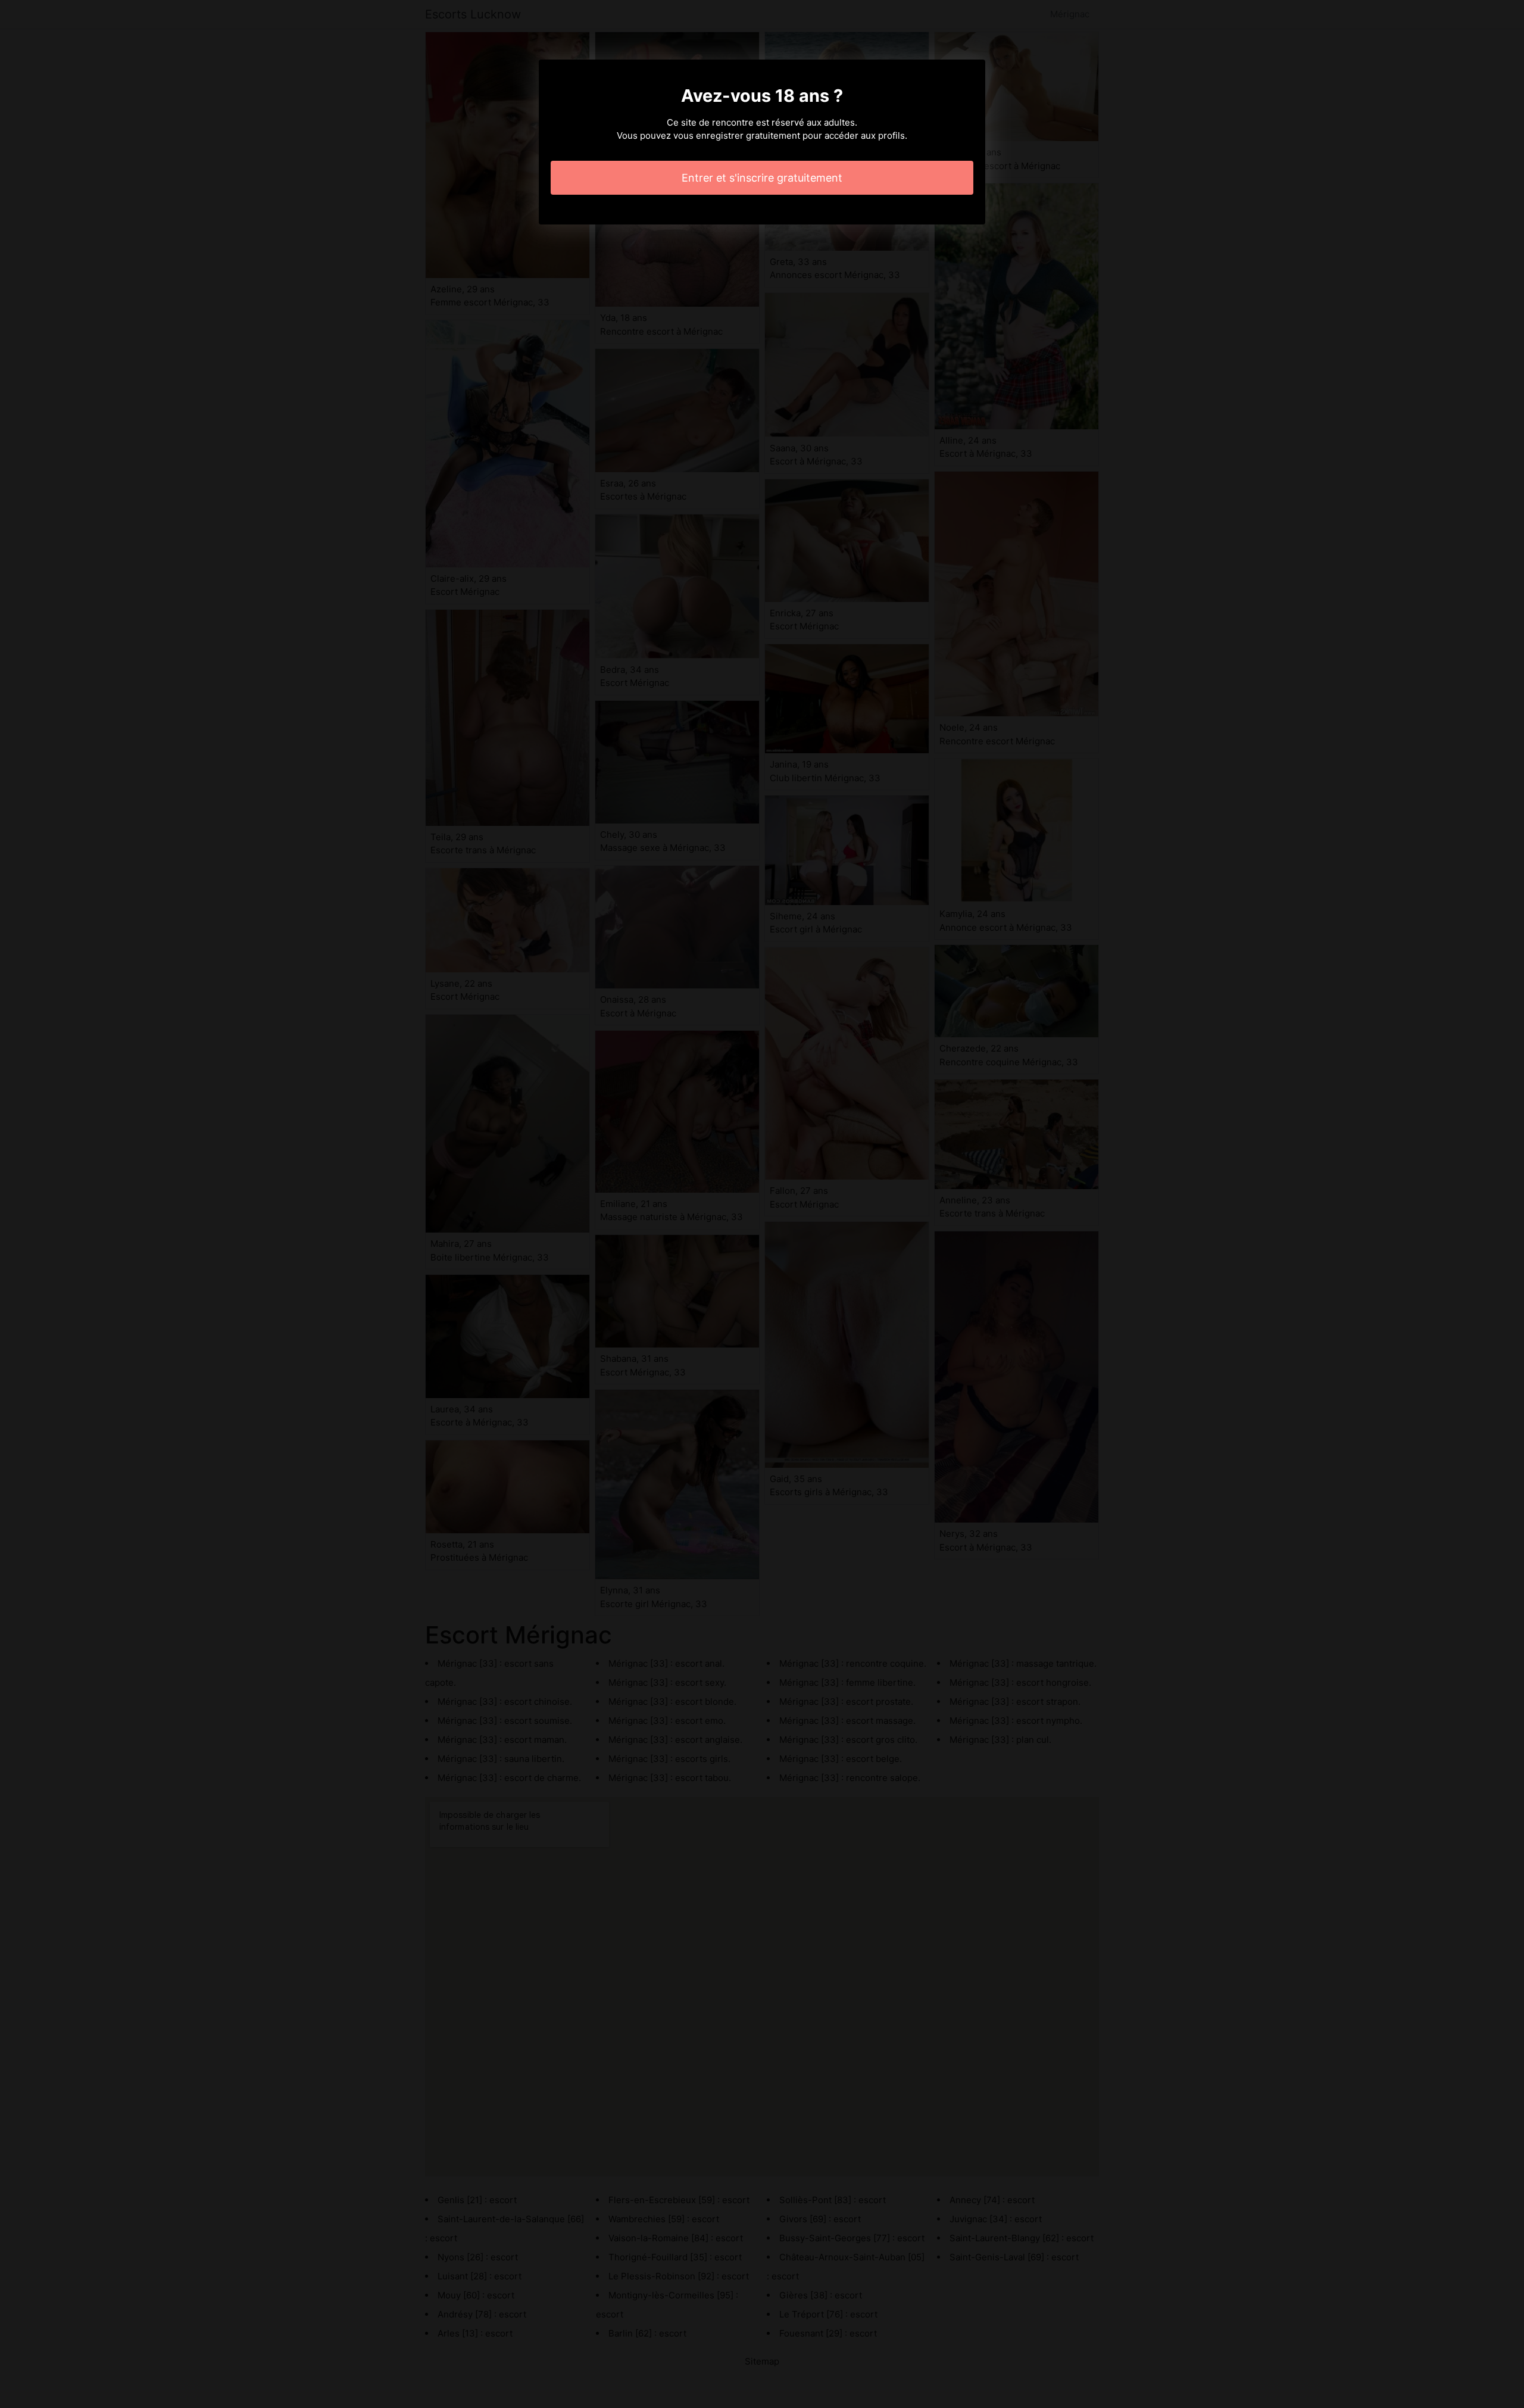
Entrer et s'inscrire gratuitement (762, 178)
